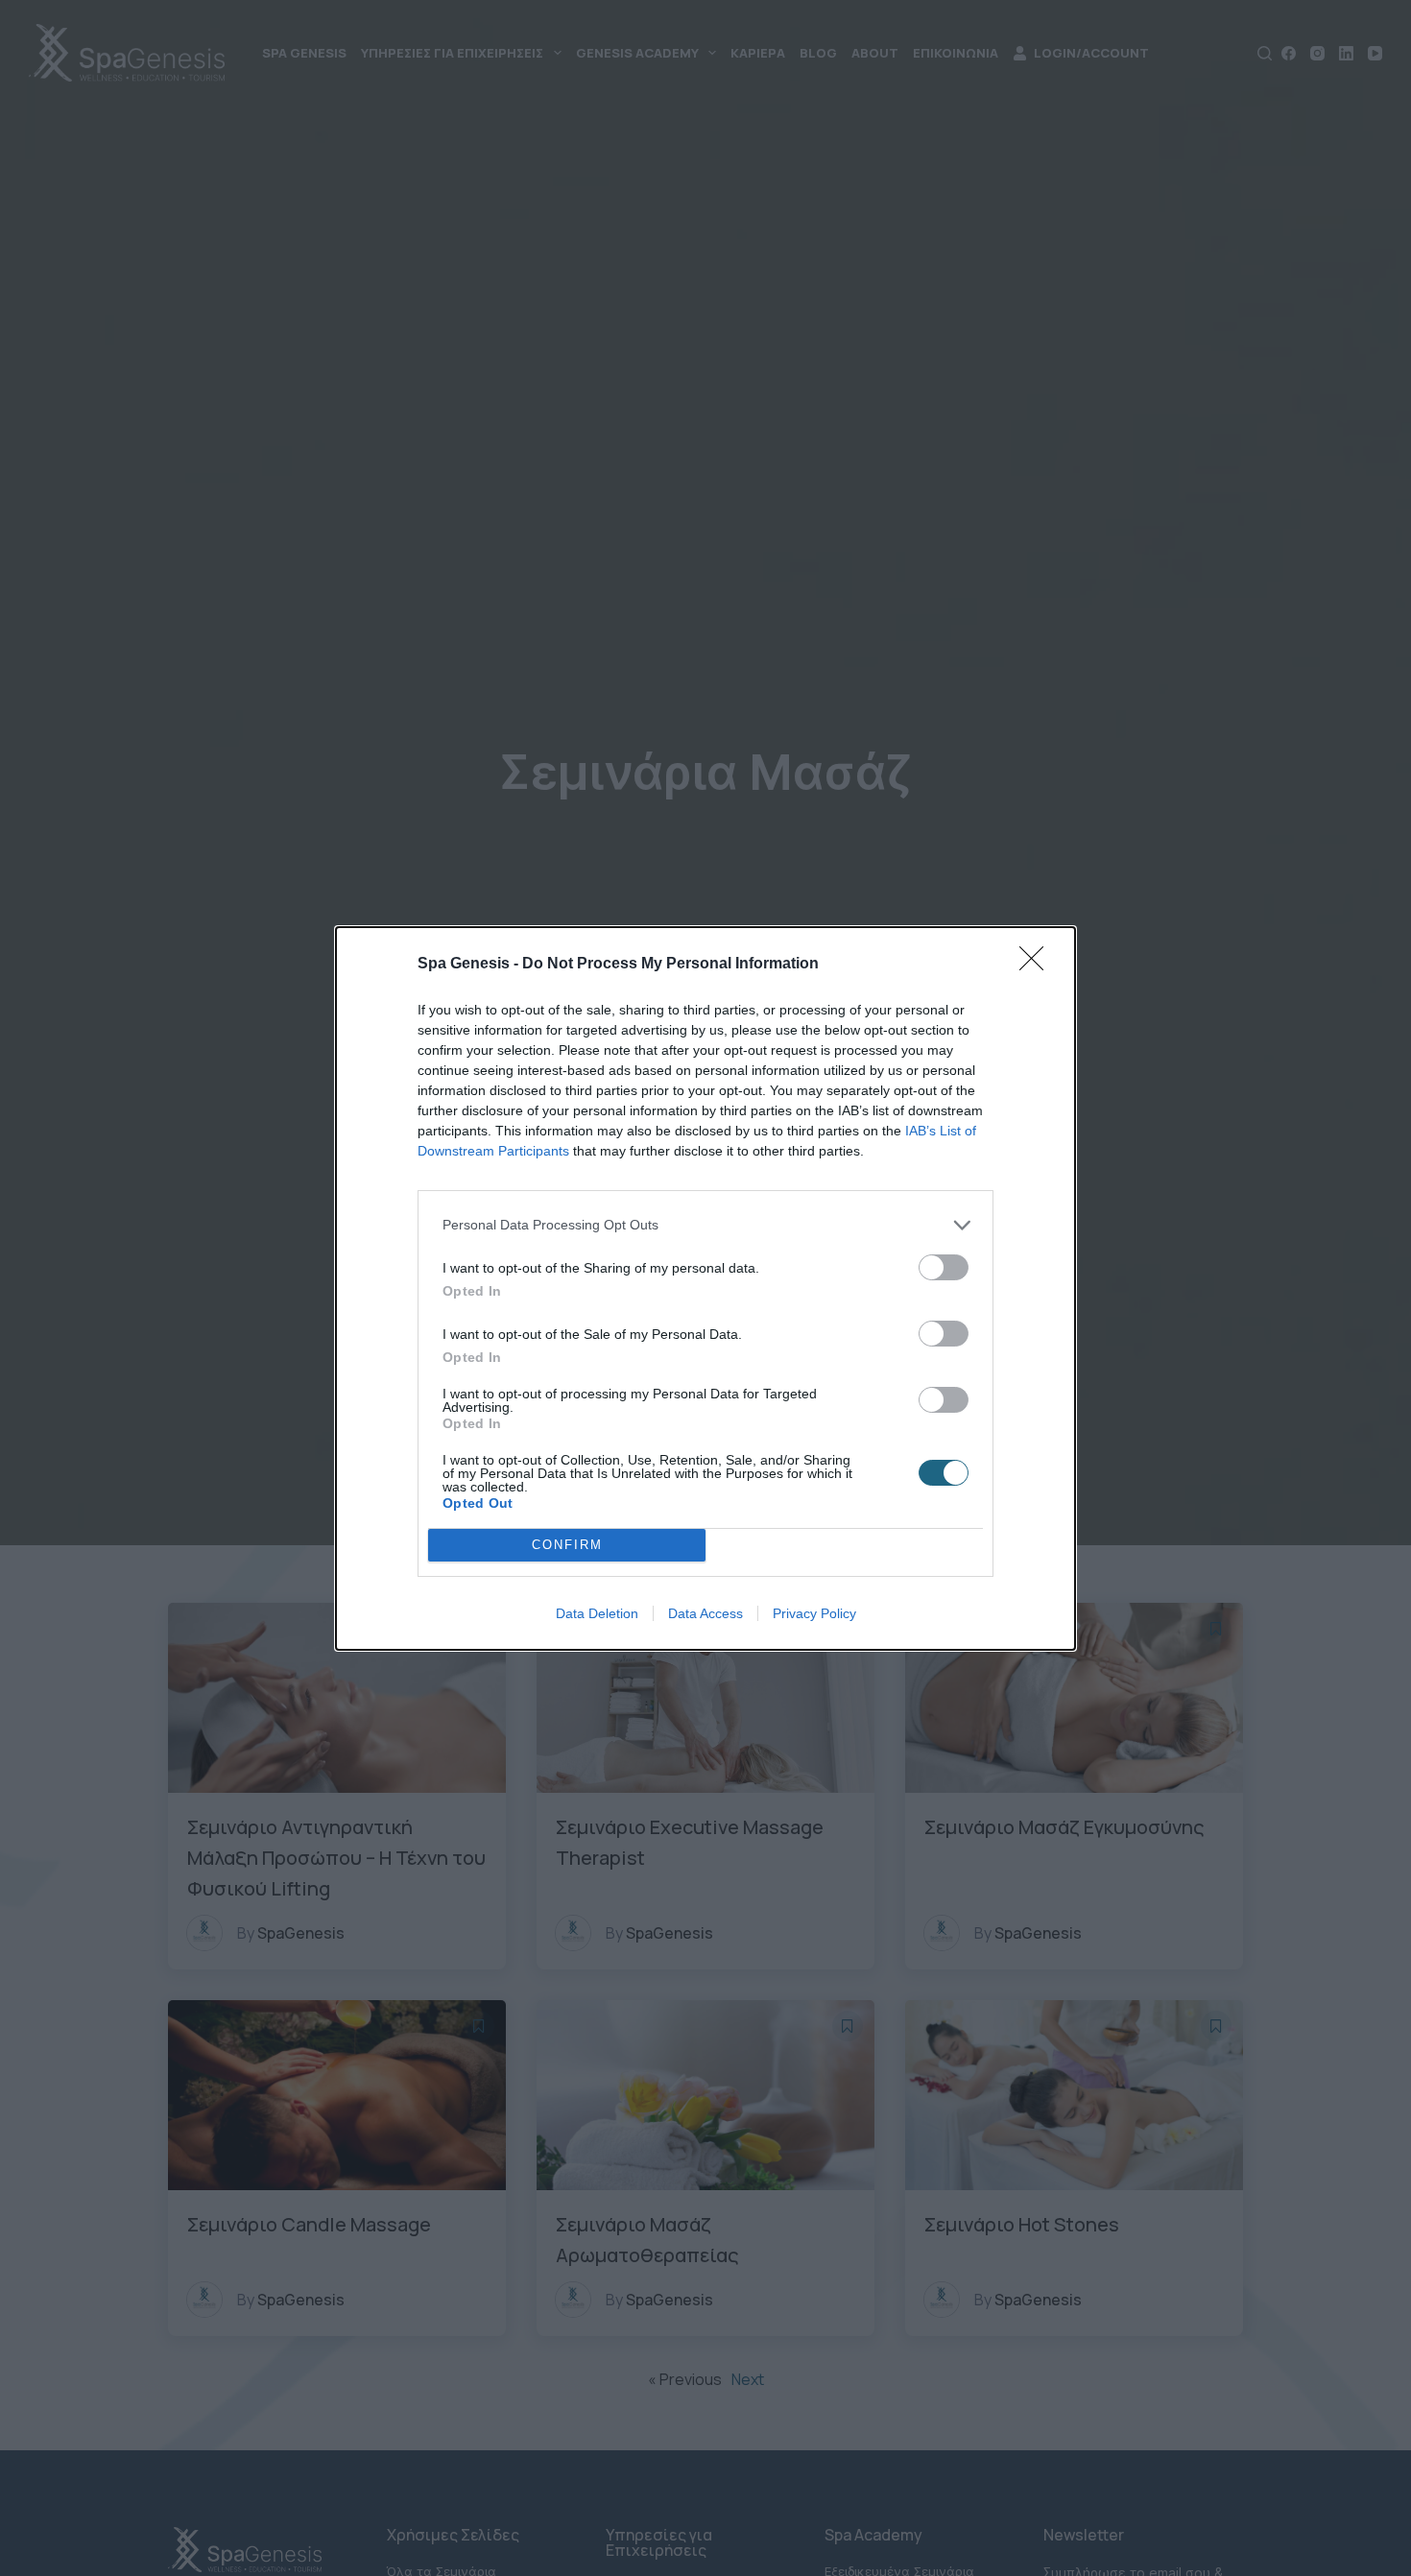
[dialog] (705, 1288)
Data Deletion (597, 1613)
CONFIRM (567, 1545)
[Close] (1038, 965)
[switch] (944, 1267)
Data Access (705, 1613)
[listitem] (705, 1225)
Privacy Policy (814, 1613)
